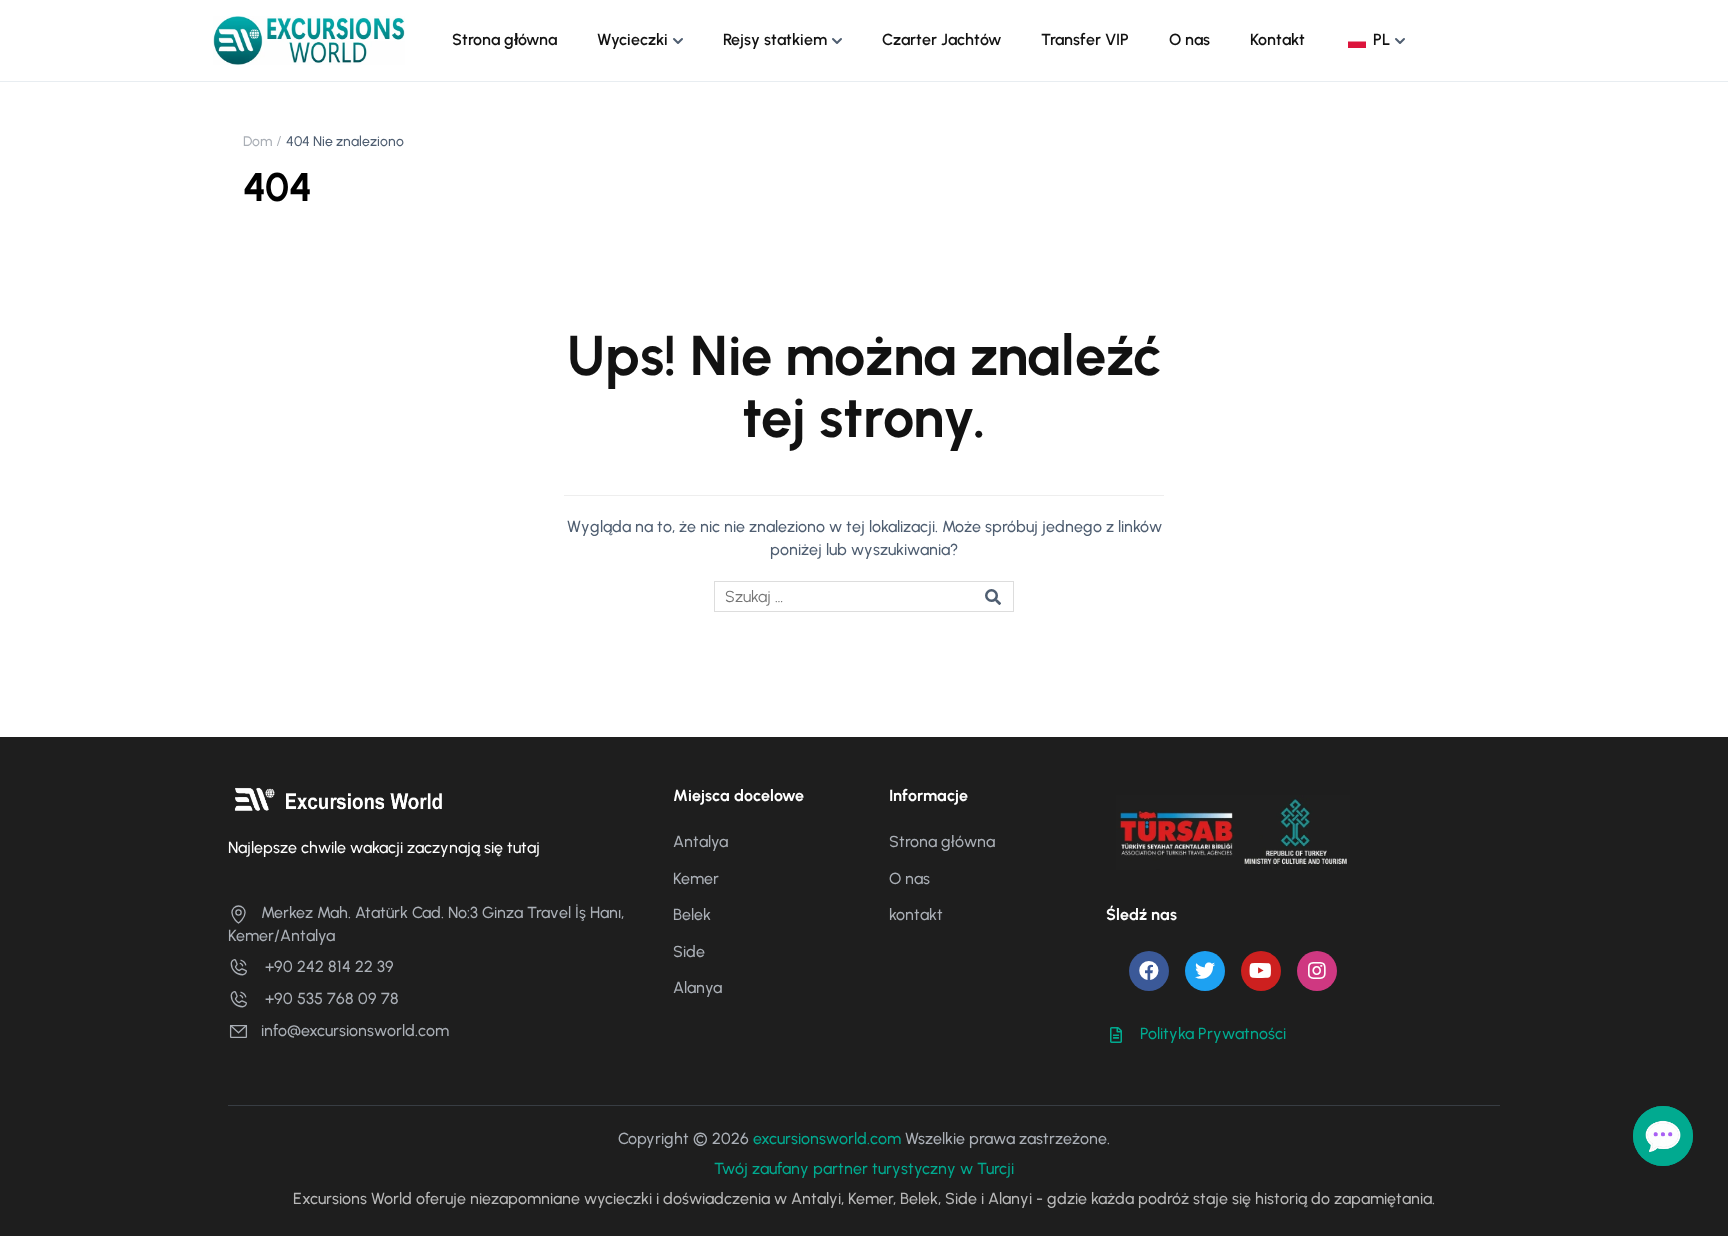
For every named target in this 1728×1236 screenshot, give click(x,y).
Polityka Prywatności (1213, 1033)
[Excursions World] (309, 39)
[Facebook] (1149, 971)
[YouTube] (1261, 971)
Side (689, 951)
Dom (257, 141)
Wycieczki (632, 39)
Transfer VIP (1085, 39)
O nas (1189, 39)
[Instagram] (1317, 971)
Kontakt (1277, 39)
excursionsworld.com (827, 1138)
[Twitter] (1205, 971)
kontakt (916, 914)
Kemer (696, 878)
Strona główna (504, 39)
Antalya (700, 841)
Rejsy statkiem (775, 39)
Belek (692, 914)
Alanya (697, 987)
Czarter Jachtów (941, 39)
